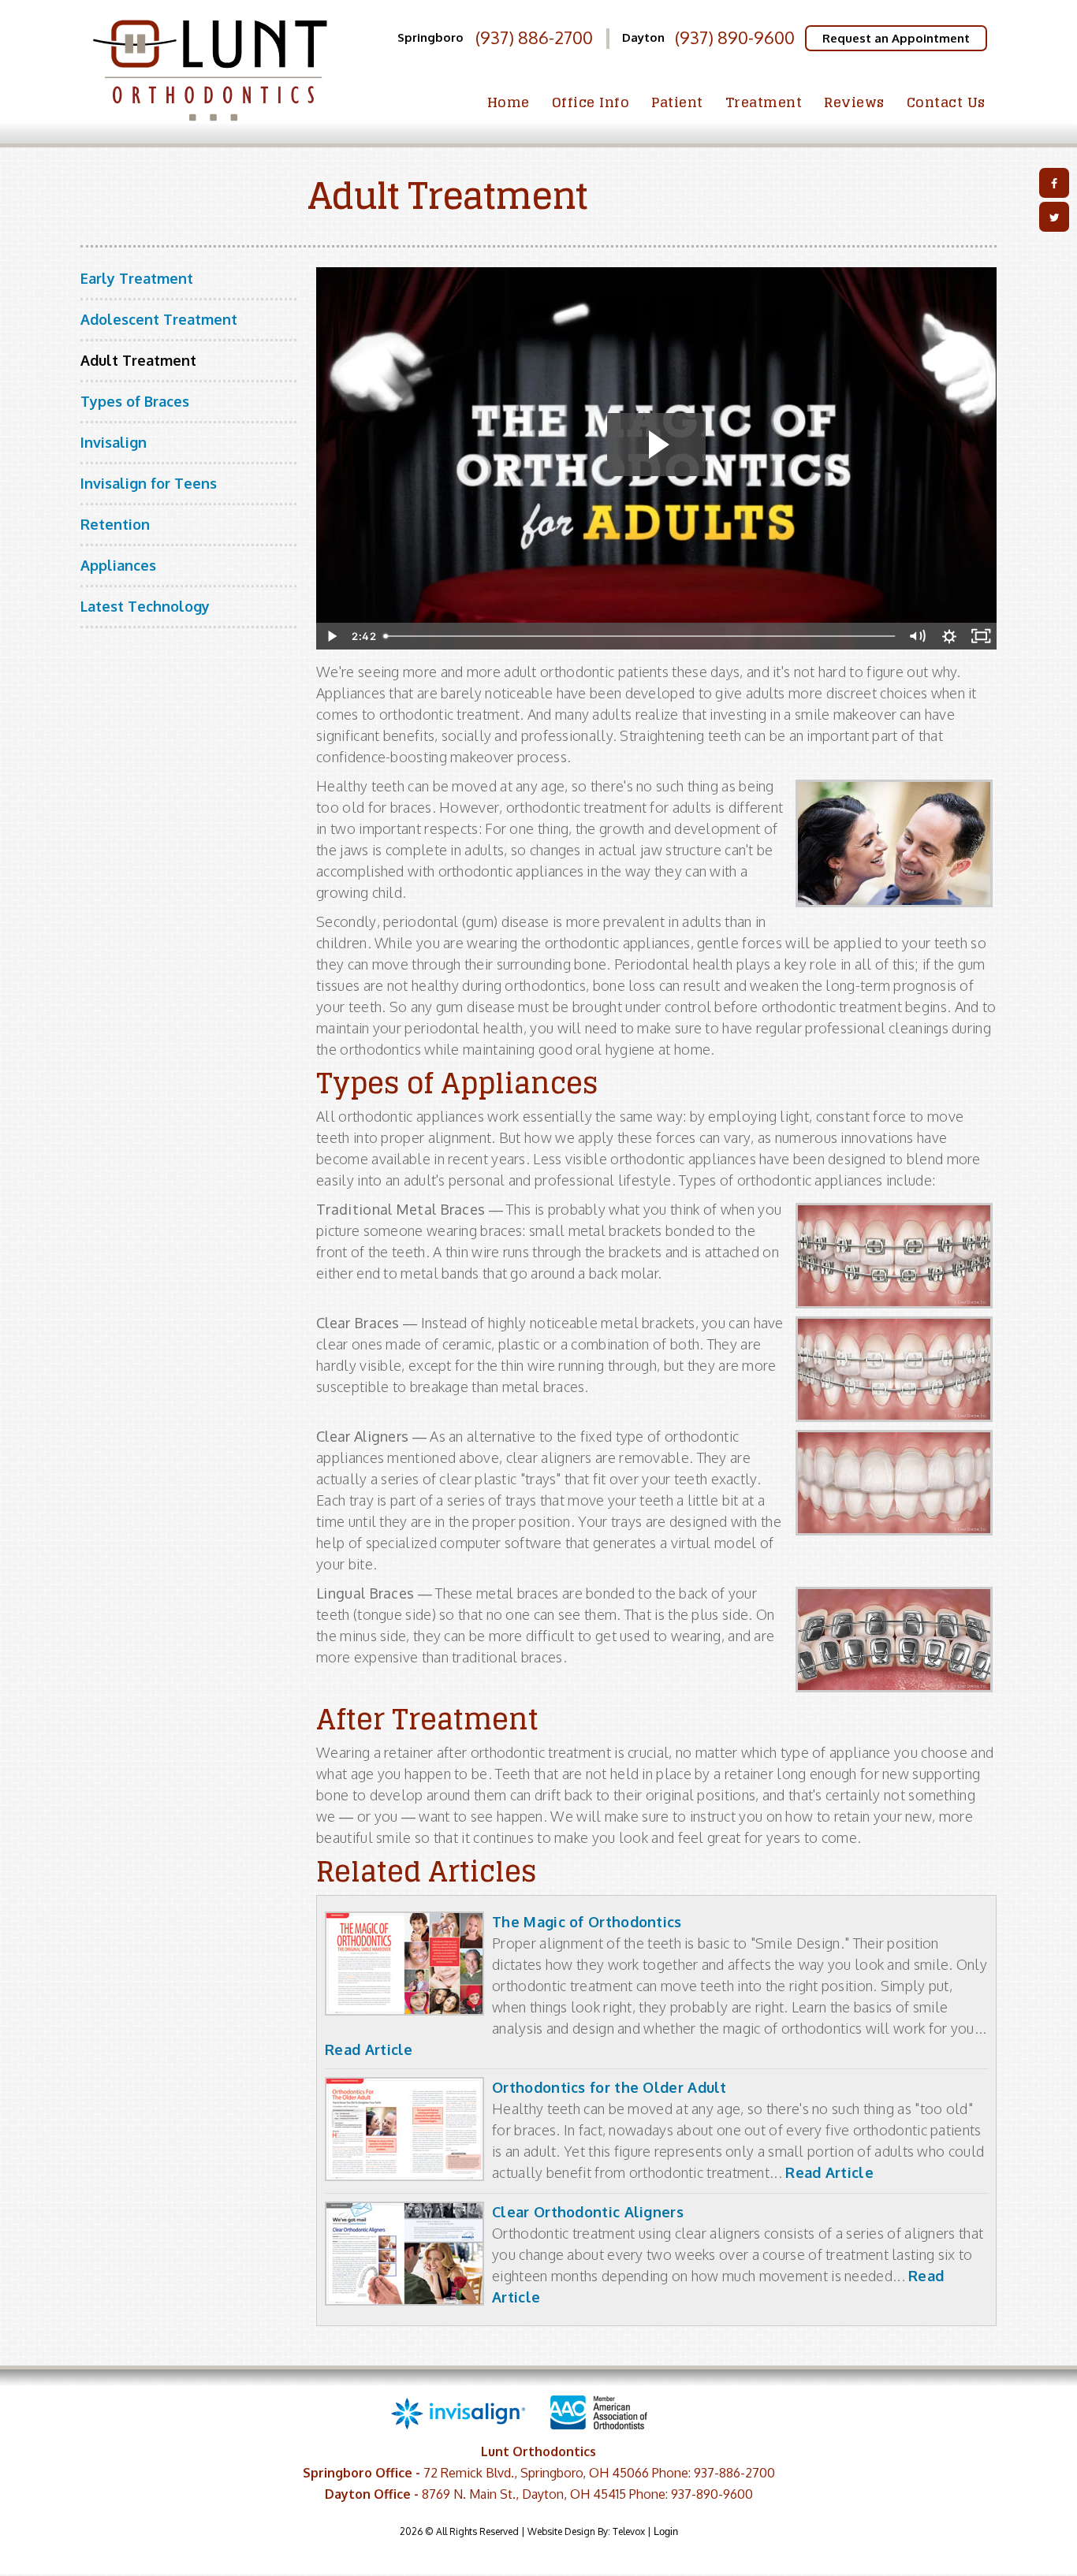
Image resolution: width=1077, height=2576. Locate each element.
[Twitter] (1054, 217)
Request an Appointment (896, 38)
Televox (629, 2531)
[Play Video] (332, 636)
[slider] (639, 636)
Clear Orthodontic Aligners (588, 2212)
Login (666, 2531)
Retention (115, 524)
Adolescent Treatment (159, 319)
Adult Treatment (138, 360)
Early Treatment (137, 278)
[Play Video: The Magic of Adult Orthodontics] (656, 445)
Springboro (430, 37)
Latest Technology (145, 606)
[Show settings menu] (949, 636)
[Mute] (918, 636)
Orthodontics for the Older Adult (609, 2087)
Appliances (118, 565)
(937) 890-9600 (735, 37)
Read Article (369, 2049)
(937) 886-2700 (534, 38)
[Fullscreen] (981, 636)
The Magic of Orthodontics (587, 1922)
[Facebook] (1054, 183)
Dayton (643, 37)
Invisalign (114, 442)
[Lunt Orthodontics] (209, 125)
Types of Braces (135, 401)
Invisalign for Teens (149, 483)
